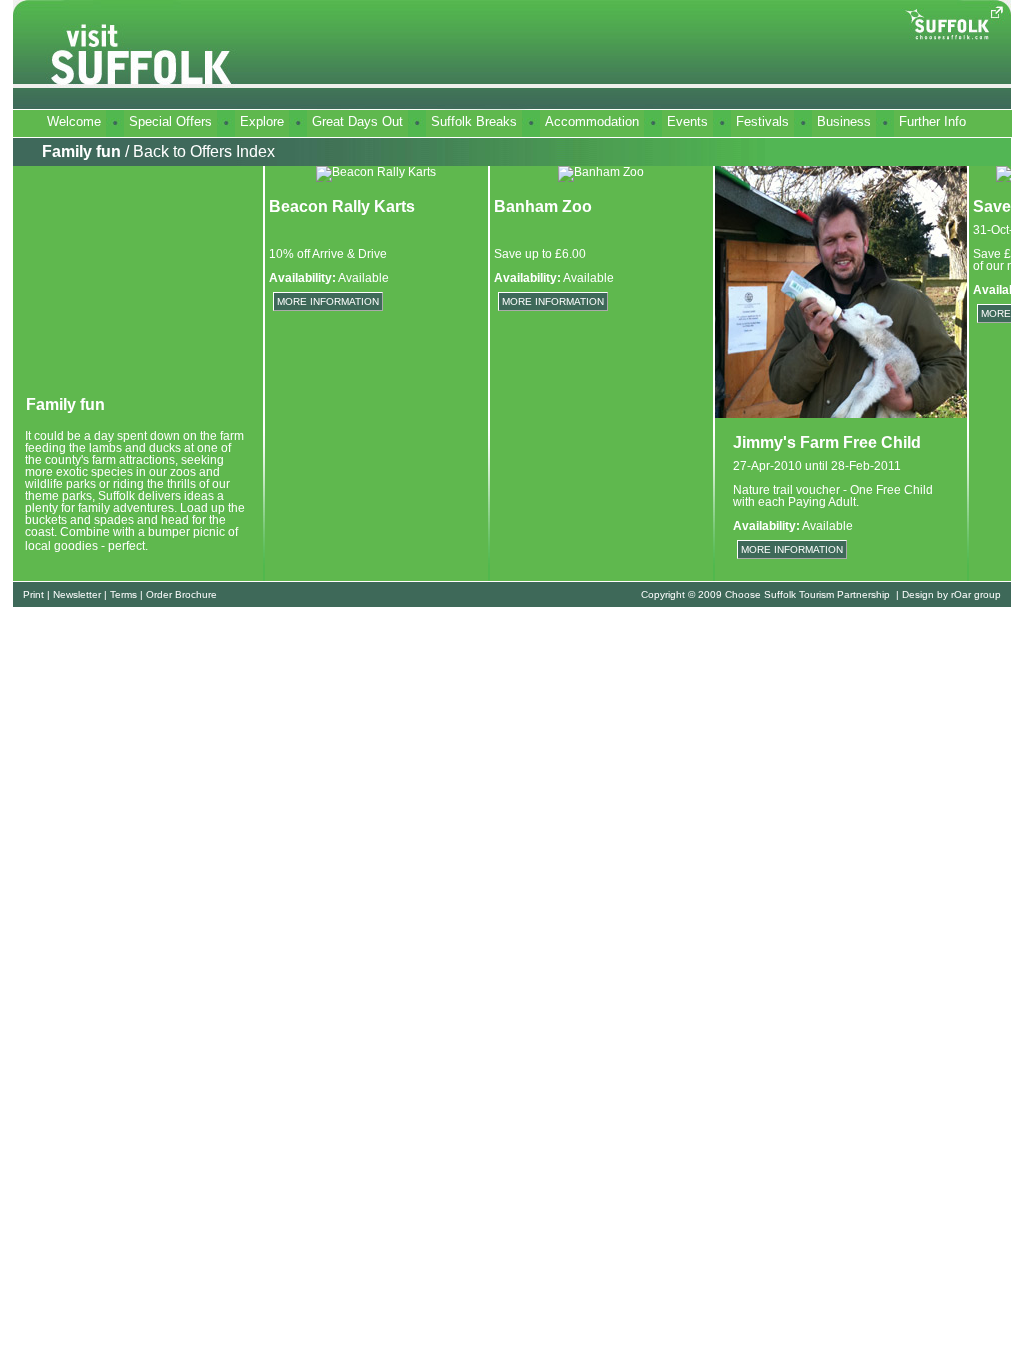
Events (687, 121)
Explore (262, 121)
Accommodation (592, 121)
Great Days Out (357, 121)
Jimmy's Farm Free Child (827, 442)
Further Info (932, 121)
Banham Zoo (543, 206)
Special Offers (170, 121)
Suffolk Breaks (474, 121)
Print (33, 594)
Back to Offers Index (204, 151)
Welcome (74, 121)
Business (844, 121)
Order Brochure (181, 594)
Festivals (762, 121)
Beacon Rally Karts (342, 206)
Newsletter (77, 594)
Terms (123, 594)
